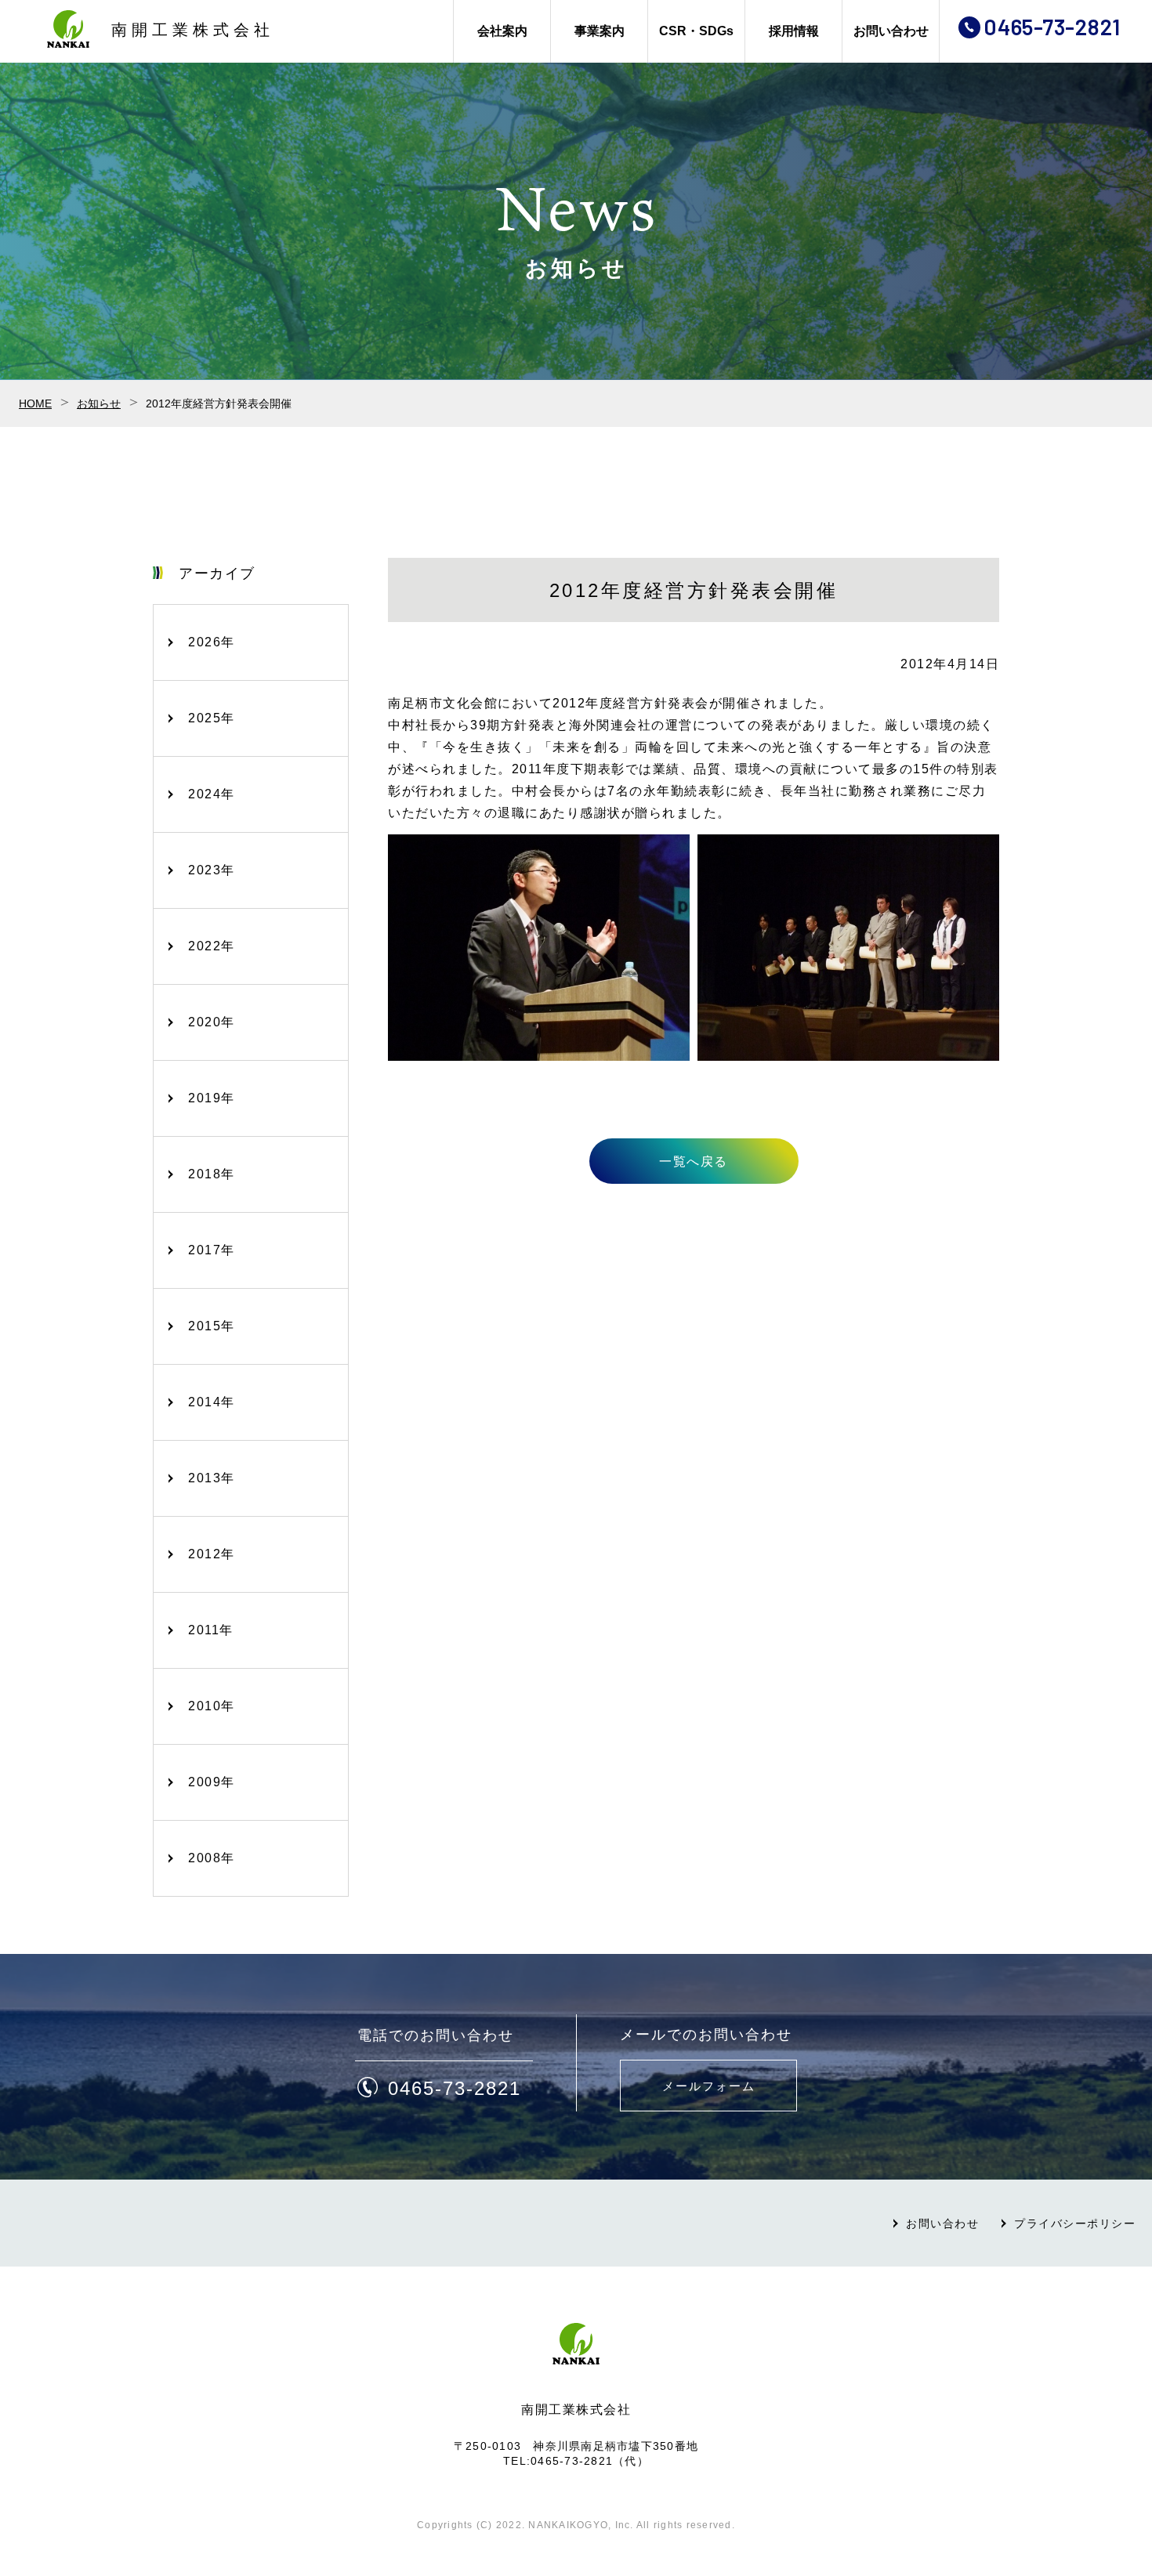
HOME (35, 403)
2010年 (212, 1706)
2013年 (212, 1478)
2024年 (212, 794)
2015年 (212, 1326)
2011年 (211, 1630)
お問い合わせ (891, 31)
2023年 (212, 870)
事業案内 (600, 31)
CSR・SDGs (696, 31)
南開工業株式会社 (193, 30)
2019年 (212, 1098)
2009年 (212, 1782)
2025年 (212, 718)
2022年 (212, 946)
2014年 (212, 1402)
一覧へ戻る (694, 1161)
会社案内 (502, 31)
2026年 (212, 642)
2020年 (212, 1022)
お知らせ (99, 403)
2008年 (212, 1858)
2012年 (212, 1554)
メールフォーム (709, 2086)
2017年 (212, 1250)
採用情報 (794, 31)
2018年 (212, 1174)
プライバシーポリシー (1075, 2223)
